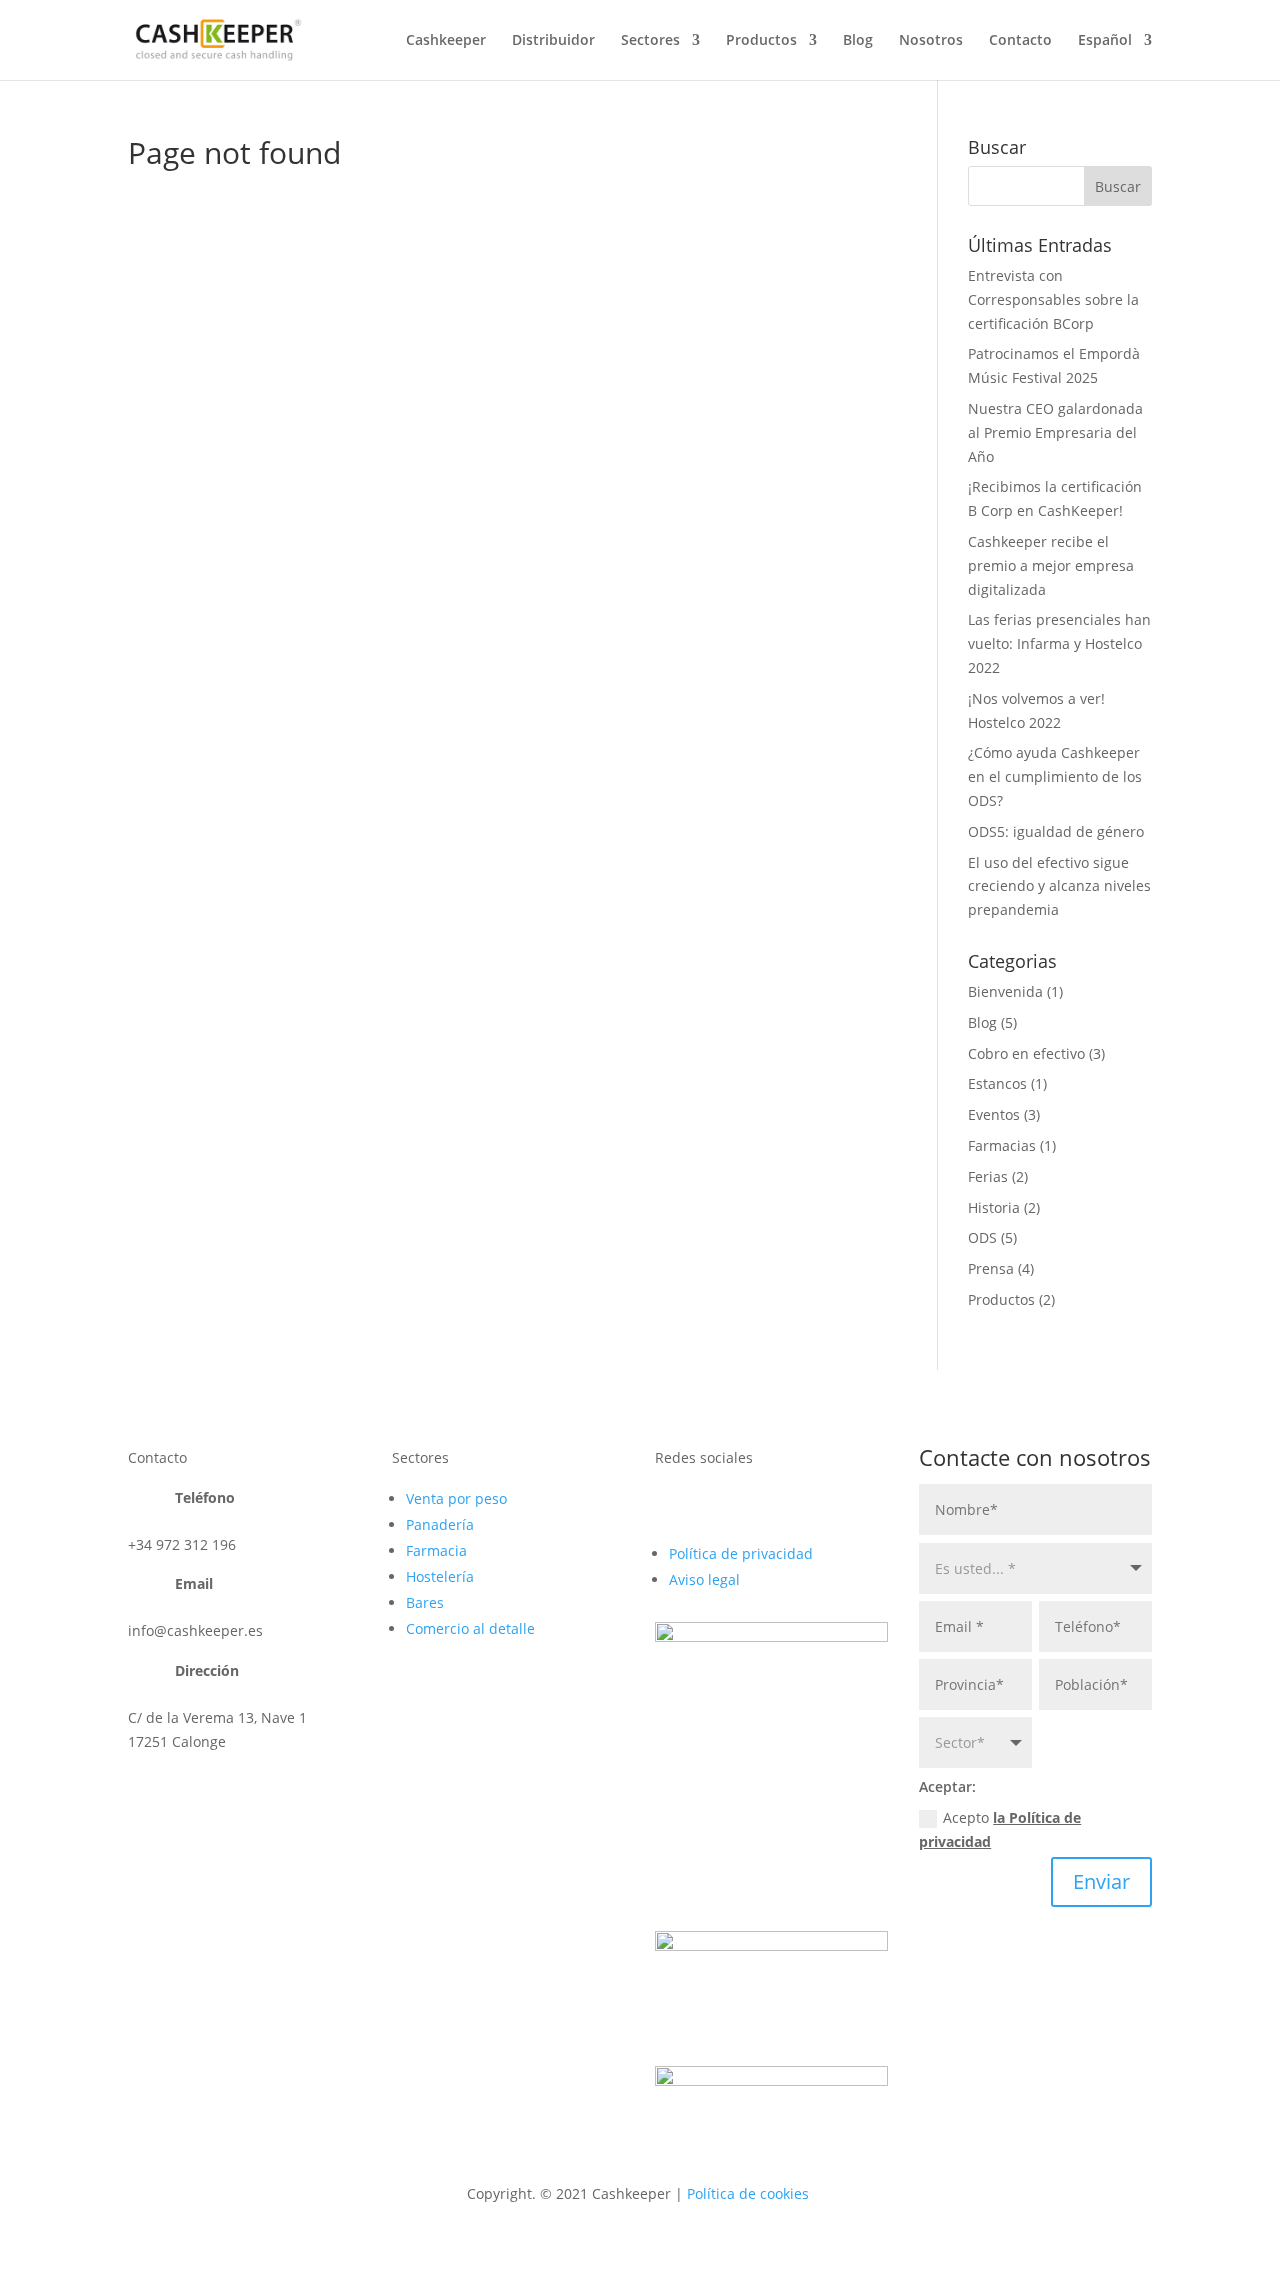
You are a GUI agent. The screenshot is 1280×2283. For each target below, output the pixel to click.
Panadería (440, 1524)
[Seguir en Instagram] (751, 1502)
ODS (982, 1237)
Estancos (997, 1083)
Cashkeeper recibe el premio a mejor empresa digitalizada (1051, 565)
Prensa (991, 1268)
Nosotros (931, 41)
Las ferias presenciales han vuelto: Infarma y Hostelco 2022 (1059, 643)
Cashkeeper (446, 41)
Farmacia (436, 1550)
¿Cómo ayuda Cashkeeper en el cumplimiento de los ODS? (1055, 776)
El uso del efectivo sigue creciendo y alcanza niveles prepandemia (1059, 886)
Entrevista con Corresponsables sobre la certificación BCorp (1053, 299)
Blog (858, 41)
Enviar (1101, 1881)
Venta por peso (456, 1498)
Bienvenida (1005, 991)
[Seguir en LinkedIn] (711, 1502)
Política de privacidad (741, 1553)
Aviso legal (704, 1579)
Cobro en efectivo (1026, 1053)
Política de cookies (748, 2193)
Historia (994, 1207)
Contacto (1020, 41)
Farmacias (1002, 1145)
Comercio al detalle (470, 1628)
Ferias (988, 1176)
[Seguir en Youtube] (671, 1502)
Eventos (994, 1114)
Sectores (650, 41)
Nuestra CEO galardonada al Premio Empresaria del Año (1055, 432)
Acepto (1000, 1829)
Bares (425, 1602)
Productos (761, 41)
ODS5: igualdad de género (1056, 831)
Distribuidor (553, 41)
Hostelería (440, 1576)
